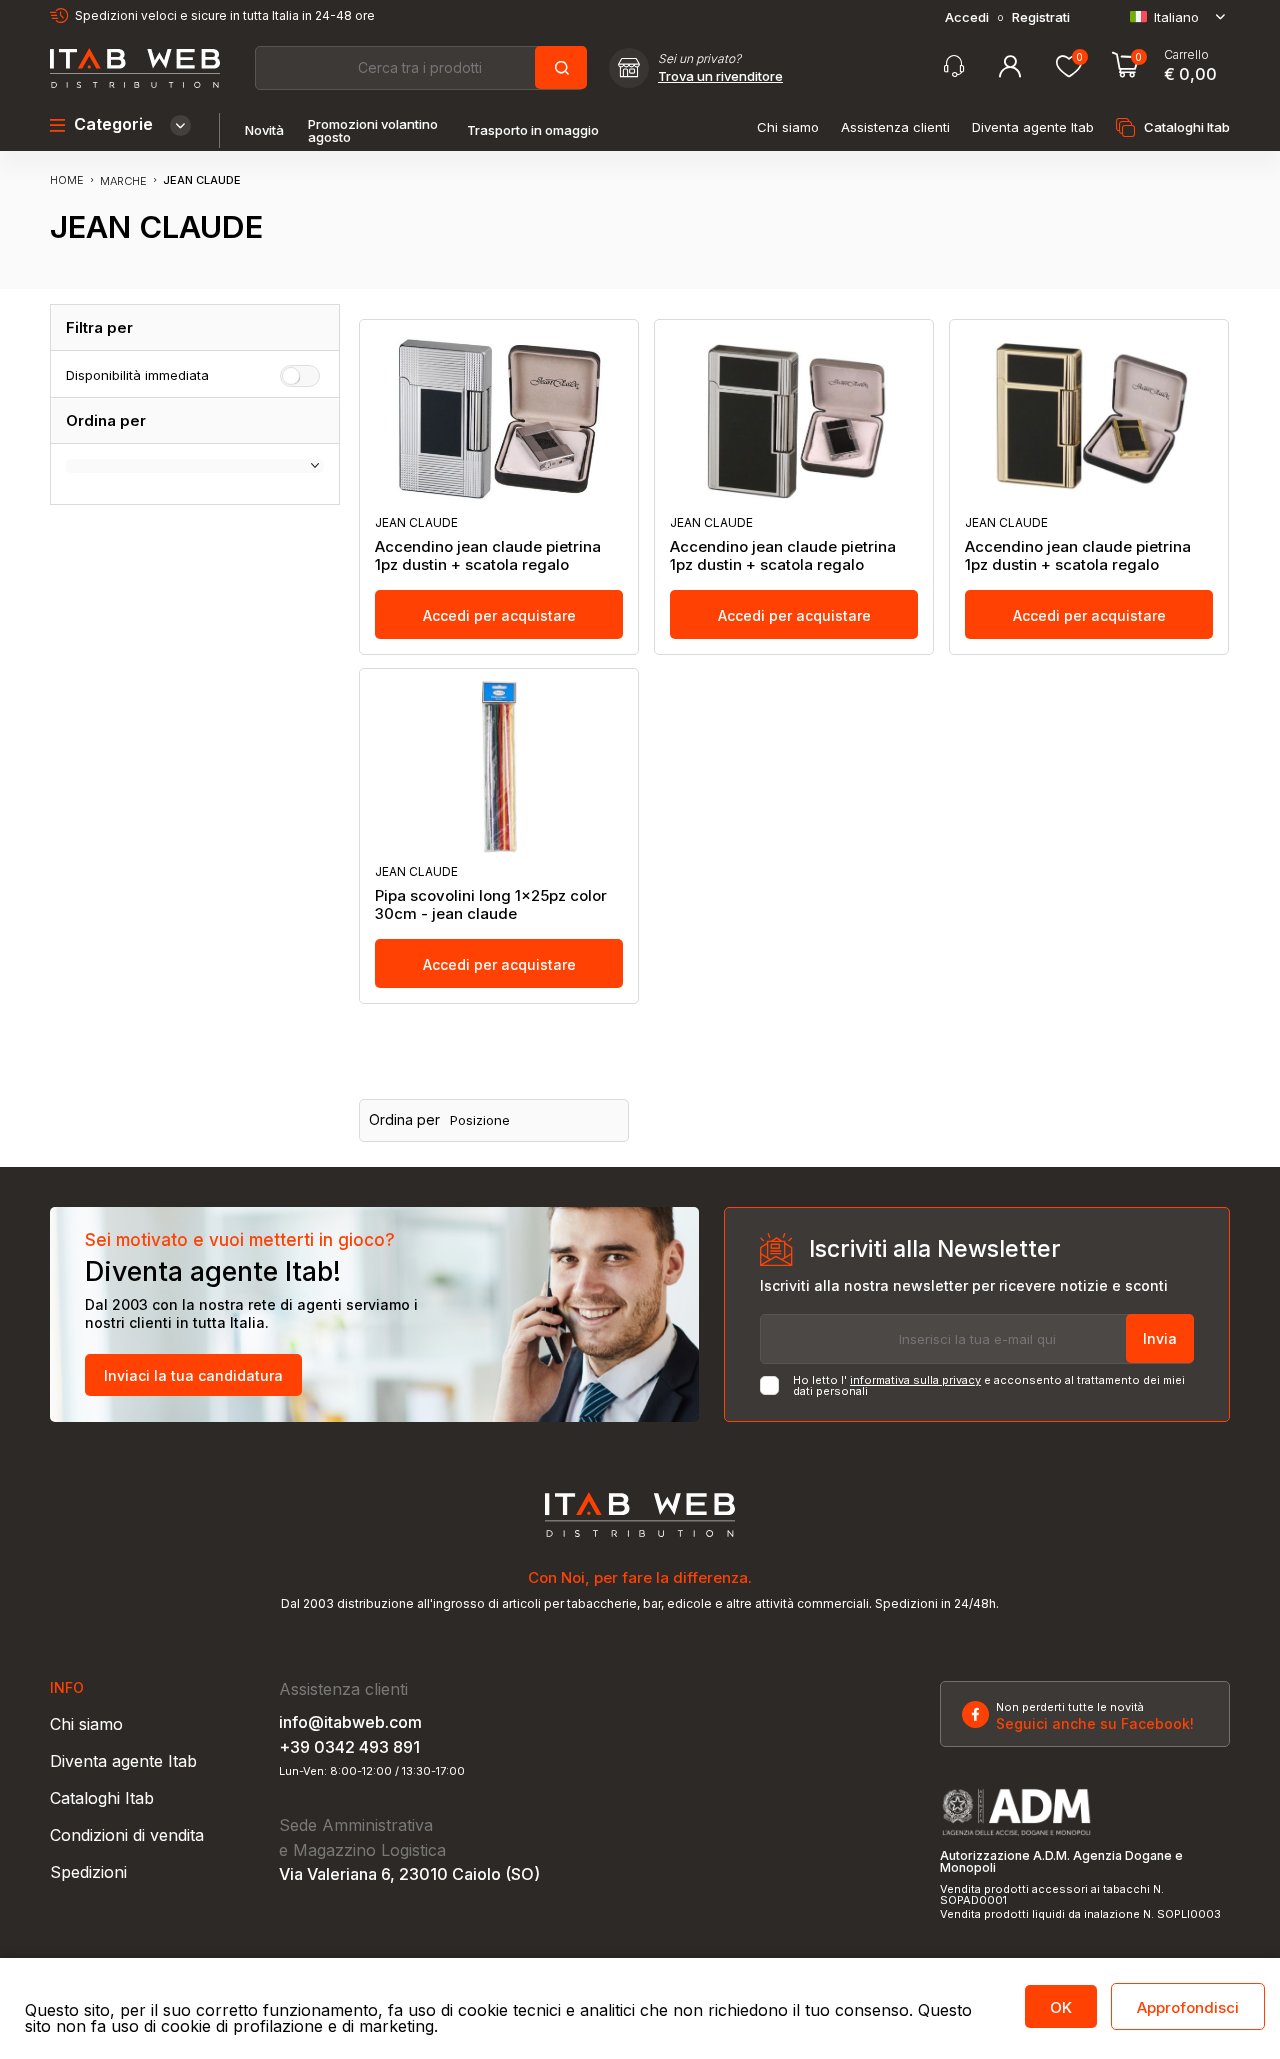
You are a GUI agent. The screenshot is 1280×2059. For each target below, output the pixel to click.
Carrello (1186, 55)
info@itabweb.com (350, 1722)
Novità (264, 130)
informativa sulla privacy (915, 1380)
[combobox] (420, 68)
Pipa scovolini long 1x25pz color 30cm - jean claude (491, 905)
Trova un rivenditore (720, 76)
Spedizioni (88, 1872)
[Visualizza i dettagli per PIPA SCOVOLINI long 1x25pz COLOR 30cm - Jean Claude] (499, 767)
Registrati (1041, 17)
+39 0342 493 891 (349, 1747)
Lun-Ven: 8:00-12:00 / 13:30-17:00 (372, 1771)
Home (67, 180)
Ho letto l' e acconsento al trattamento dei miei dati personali (989, 1386)
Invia (1160, 1338)
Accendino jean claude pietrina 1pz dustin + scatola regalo (488, 556)
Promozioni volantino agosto (373, 131)
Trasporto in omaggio (533, 130)
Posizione (480, 1120)
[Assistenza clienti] (954, 66)
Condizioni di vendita (127, 1835)
